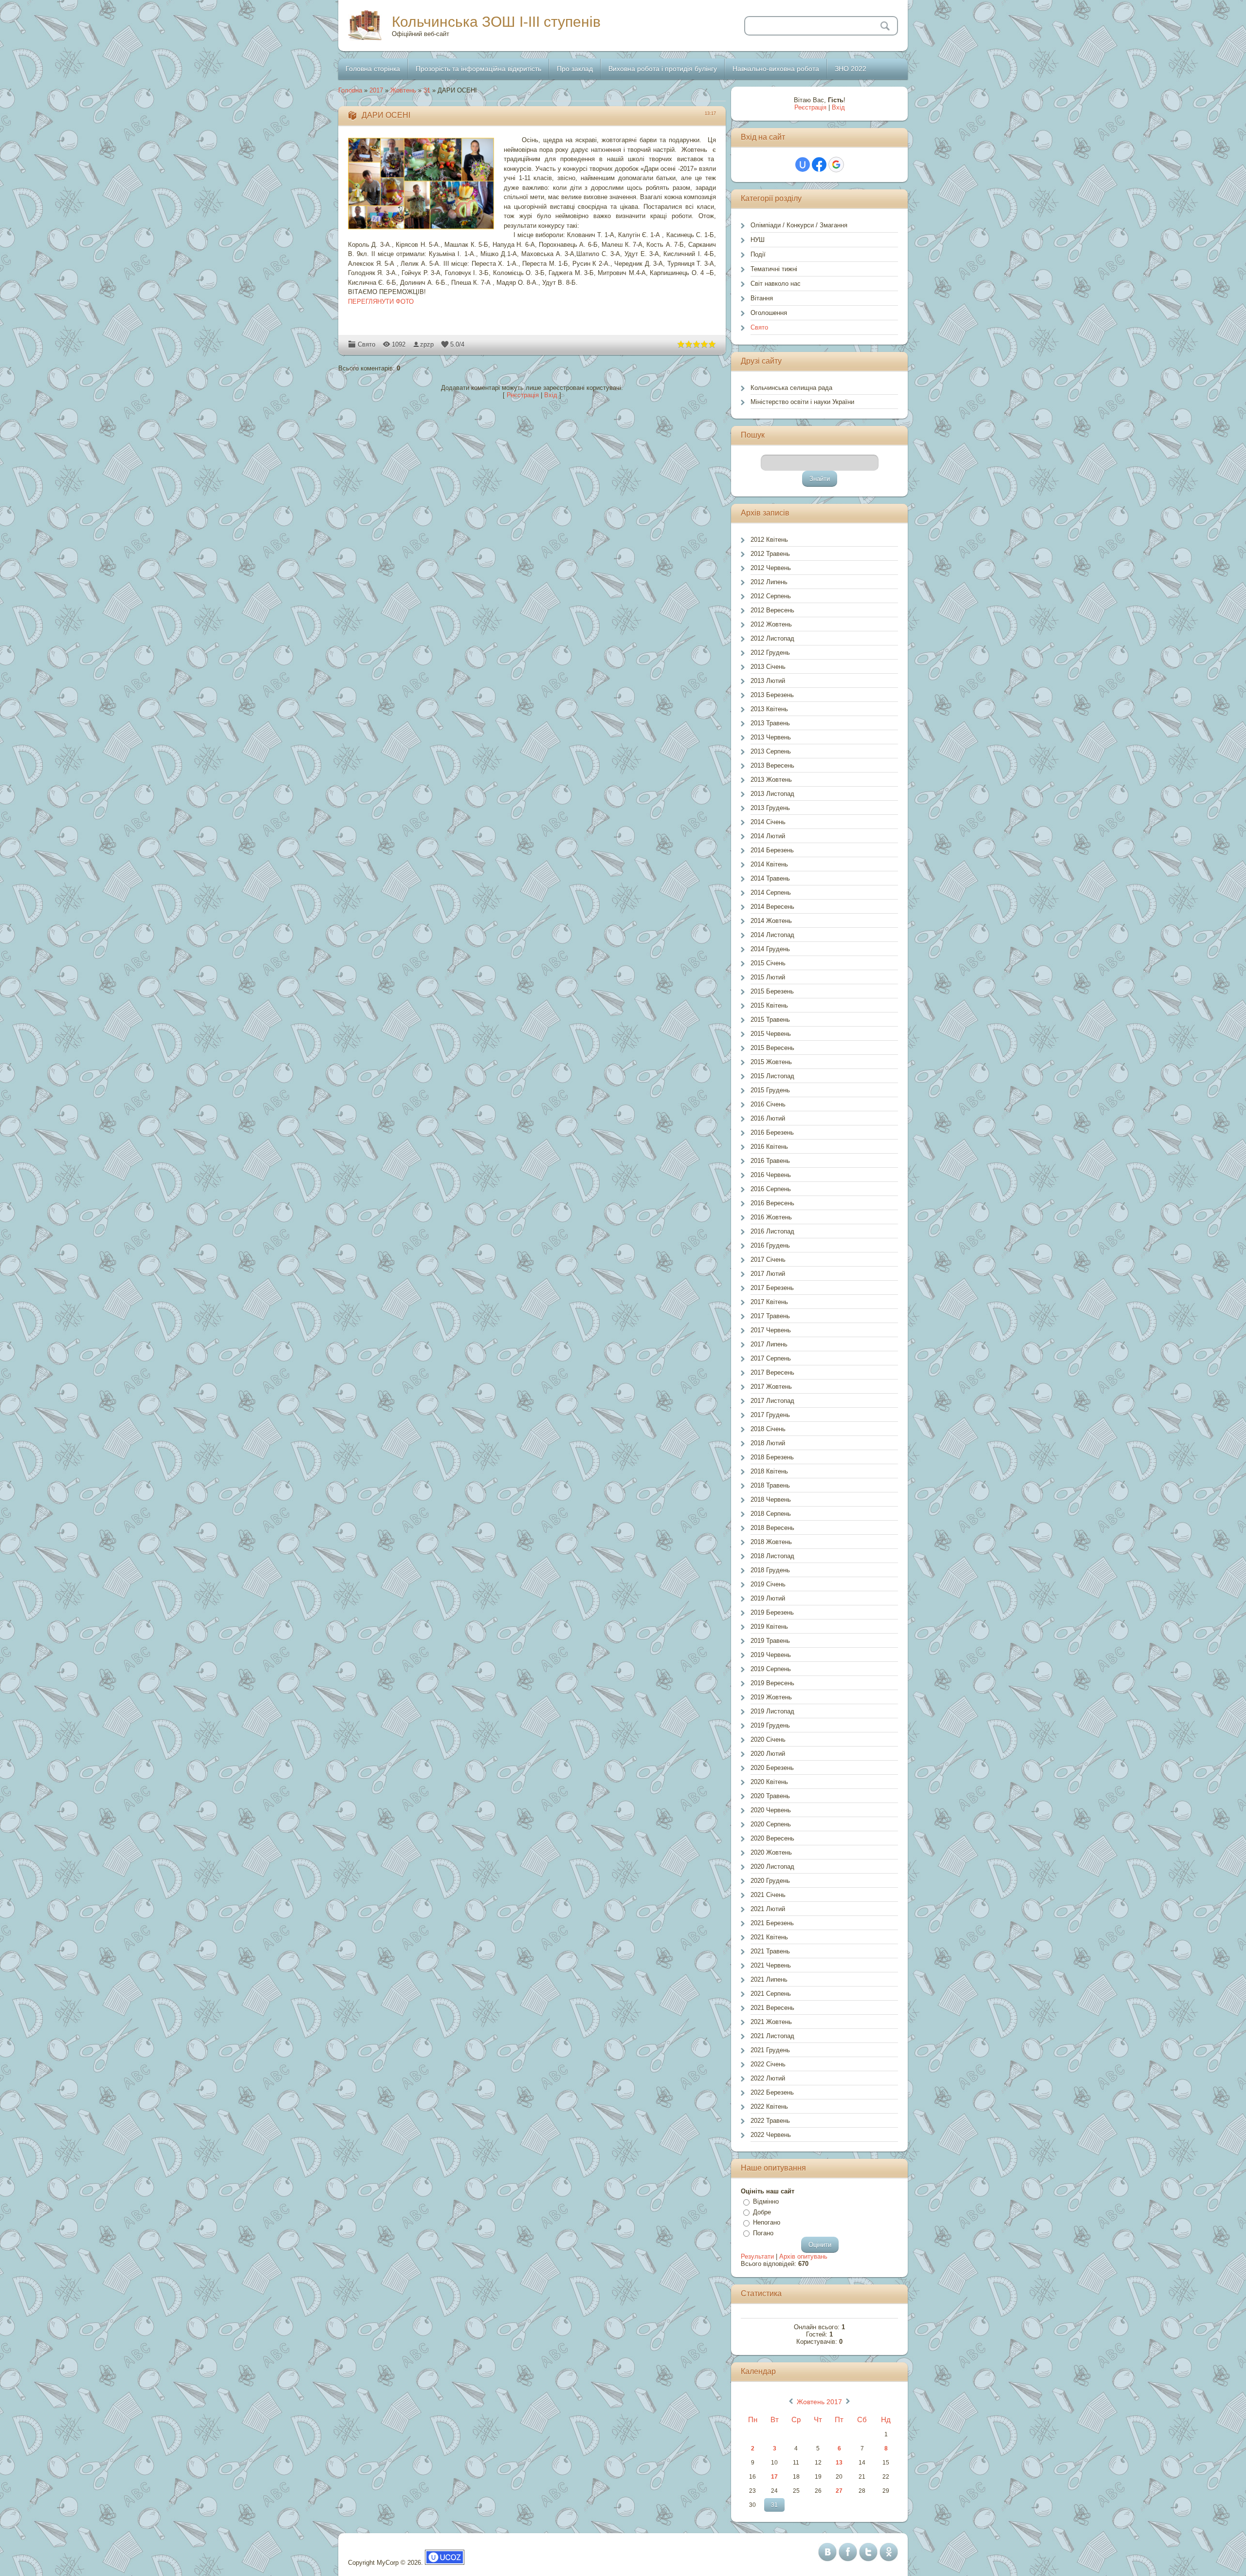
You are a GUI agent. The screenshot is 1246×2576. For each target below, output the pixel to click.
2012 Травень (770, 554)
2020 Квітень (769, 1782)
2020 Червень (771, 1810)
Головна (350, 90)
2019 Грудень (770, 1725)
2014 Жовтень (771, 921)
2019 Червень (771, 1655)
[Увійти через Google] (836, 165)
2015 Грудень (770, 1090)
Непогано (767, 2222)
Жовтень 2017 (819, 2402)
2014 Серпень (771, 892)
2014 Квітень (769, 864)
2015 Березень (772, 991)
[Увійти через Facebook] (819, 165)
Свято (366, 344)
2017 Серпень (771, 1358)
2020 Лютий (768, 1754)
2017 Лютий (768, 1274)
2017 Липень (769, 1344)
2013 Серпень (771, 751)
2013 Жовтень (771, 780)
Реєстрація (523, 395)
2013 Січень (768, 667)
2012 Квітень (769, 540)
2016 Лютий (768, 1118)
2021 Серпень (771, 1994)
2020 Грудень (770, 1881)
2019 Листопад (772, 1711)
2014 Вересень (772, 907)
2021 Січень (768, 1895)
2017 (376, 90)
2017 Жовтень (771, 1387)
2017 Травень (770, 1316)
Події (758, 254)
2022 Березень (772, 2092)
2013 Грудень (770, 808)
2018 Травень (770, 1485)
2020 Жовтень (771, 1852)
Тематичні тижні (774, 269)
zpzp (427, 344)
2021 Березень (772, 1923)
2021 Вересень (772, 2008)
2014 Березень (772, 850)
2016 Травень (770, 1161)
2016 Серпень (771, 1189)
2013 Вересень (772, 765)
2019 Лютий (768, 1598)
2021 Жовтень (771, 2022)
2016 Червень (771, 1175)
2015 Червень (771, 1034)
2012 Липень (769, 582)
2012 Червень (771, 568)
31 (427, 90)
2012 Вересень (772, 610)
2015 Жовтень (771, 1062)
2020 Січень (768, 1739)
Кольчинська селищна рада (791, 388)
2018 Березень (772, 1457)
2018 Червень (771, 1500)
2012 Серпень (771, 596)
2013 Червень (771, 737)
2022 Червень (771, 2135)
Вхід (551, 395)
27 (839, 2491)
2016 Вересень (772, 1203)
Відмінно (766, 2201)
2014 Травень (770, 878)
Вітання (762, 298)
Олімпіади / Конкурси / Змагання (799, 225)
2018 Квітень (769, 1471)
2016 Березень (772, 1132)
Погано (763, 2233)
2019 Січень (768, 1584)
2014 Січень (768, 822)
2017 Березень (772, 1288)
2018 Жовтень (771, 1542)
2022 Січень (768, 2064)
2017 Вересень (772, 1372)
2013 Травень (770, 723)
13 (839, 2463)
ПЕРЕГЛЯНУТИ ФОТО (381, 302)
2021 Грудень (770, 2050)
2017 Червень (771, 1330)
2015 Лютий (768, 977)
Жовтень (403, 90)
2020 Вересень (772, 1838)
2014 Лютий (768, 836)
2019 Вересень (772, 1683)
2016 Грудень (770, 1245)
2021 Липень (769, 1979)
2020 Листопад (772, 1867)
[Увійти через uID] (803, 165)
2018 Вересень (772, 1528)
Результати (757, 2256)
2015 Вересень (772, 1048)
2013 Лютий (768, 681)
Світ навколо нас (776, 284)
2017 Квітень (769, 1302)
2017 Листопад (772, 1401)
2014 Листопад (772, 935)
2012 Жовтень (771, 624)
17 (774, 2477)
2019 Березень (772, 1612)
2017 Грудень (770, 1415)
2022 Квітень (769, 2107)
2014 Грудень (770, 949)
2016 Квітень (769, 1147)
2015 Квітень (769, 1005)
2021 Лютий (768, 1909)
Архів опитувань (803, 2256)
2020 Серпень (771, 1824)
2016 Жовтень (771, 1217)
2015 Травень (770, 1020)
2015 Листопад (772, 1076)
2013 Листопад (772, 794)
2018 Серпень (771, 1514)
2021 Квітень (769, 1937)
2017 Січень (768, 1260)
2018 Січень (768, 1429)
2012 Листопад (772, 638)
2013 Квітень (769, 709)
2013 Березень (772, 695)
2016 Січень (768, 1104)
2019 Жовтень (771, 1697)
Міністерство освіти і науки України (802, 402)
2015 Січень (768, 963)
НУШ (758, 240)
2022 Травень (770, 2121)
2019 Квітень (769, 1627)
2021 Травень (770, 1951)
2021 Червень (771, 1965)
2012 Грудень (770, 653)
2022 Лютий (768, 2078)
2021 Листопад (772, 2036)
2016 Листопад (772, 1231)
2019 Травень (770, 1641)
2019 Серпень (771, 1669)
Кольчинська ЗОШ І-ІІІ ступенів (496, 22)
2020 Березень (772, 1768)
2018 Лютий (768, 1443)
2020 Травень (770, 1796)
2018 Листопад (772, 1556)
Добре (762, 2212)
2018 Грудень (770, 1570)
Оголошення (769, 313)
